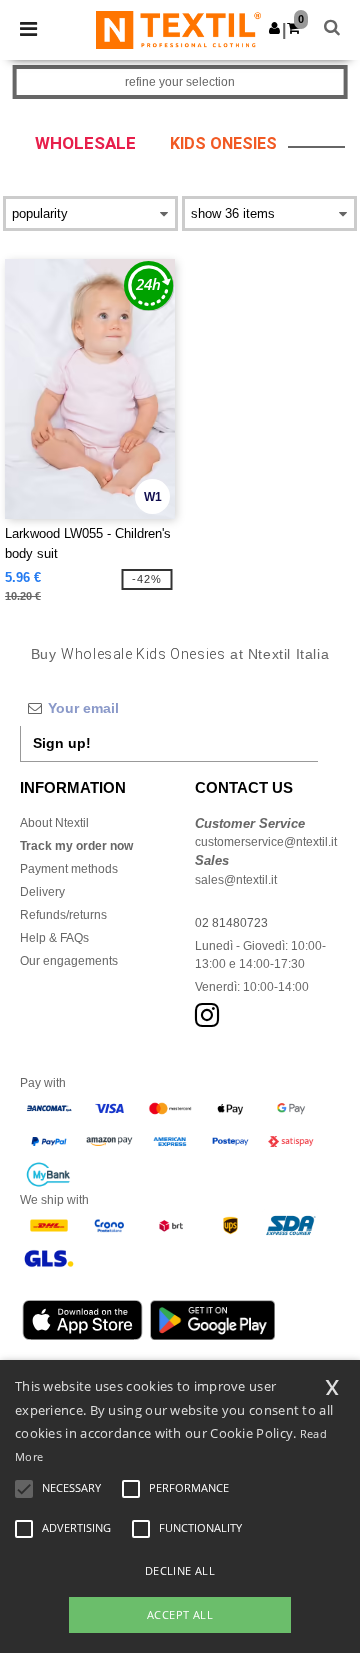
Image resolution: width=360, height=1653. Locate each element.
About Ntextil (54, 823)
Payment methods (69, 869)
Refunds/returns (63, 915)
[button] (274, 28)
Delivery (42, 892)
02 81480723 (231, 923)
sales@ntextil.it (236, 880)
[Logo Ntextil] (178, 29)
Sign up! (62, 743)
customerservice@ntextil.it (266, 842)
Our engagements (69, 961)
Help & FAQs (54, 938)
